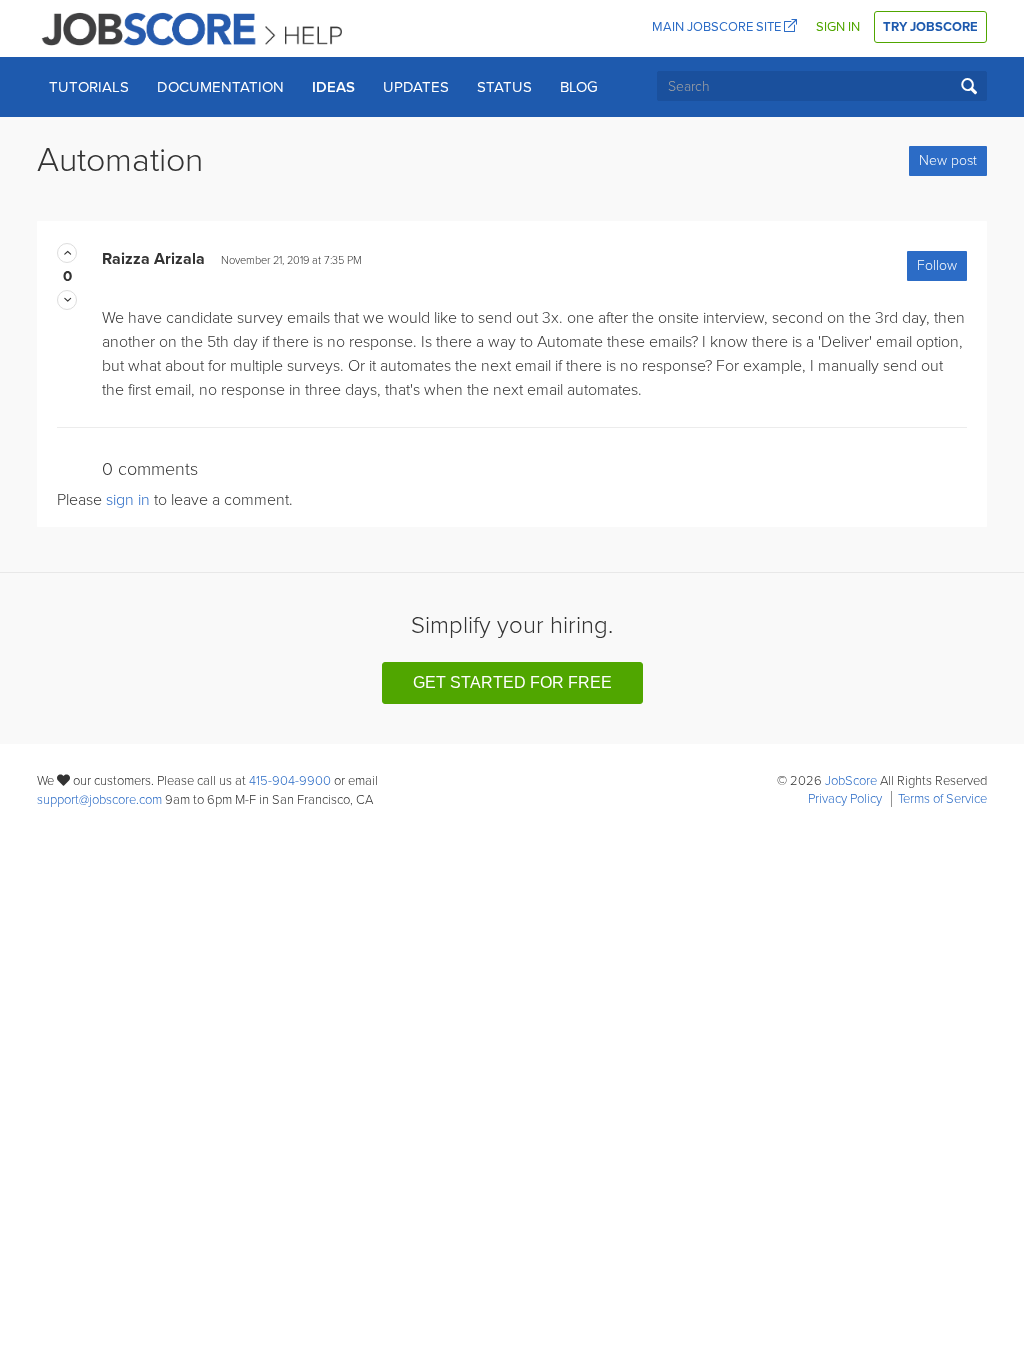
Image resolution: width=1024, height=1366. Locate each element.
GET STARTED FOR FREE (512, 682)
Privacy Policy (845, 799)
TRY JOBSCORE (930, 27)
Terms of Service (942, 799)
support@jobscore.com (99, 800)
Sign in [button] (838, 27)
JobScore (851, 781)
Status (504, 87)
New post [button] (948, 160)
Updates (416, 87)
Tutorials (89, 87)
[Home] (193, 28)
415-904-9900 (290, 781)
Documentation (220, 87)
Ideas (333, 87)
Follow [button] (937, 265)
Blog (579, 87)
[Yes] (67, 253)
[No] (67, 300)
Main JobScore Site (718, 27)
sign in (128, 500)
